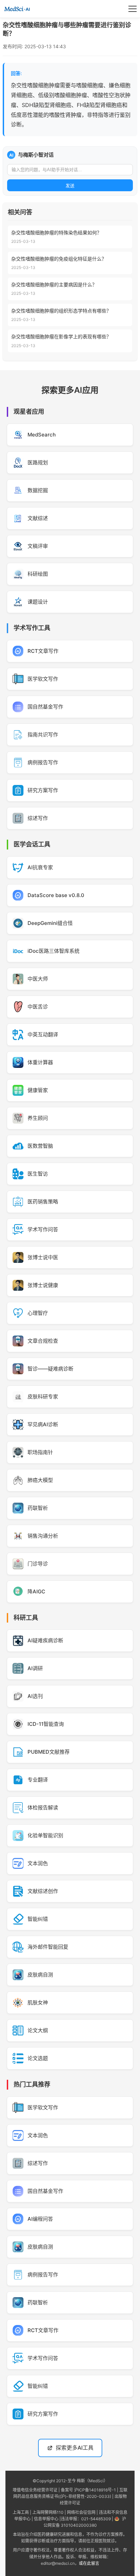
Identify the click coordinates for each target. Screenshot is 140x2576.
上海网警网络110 (48, 2512)
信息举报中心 (46, 2519)
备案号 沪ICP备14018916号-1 (88, 2490)
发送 (70, 186)
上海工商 (21, 2512)
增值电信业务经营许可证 (35, 2490)
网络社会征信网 (81, 2512)
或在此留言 (89, 2563)
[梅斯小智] (17, 9)
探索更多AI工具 (75, 2448)
